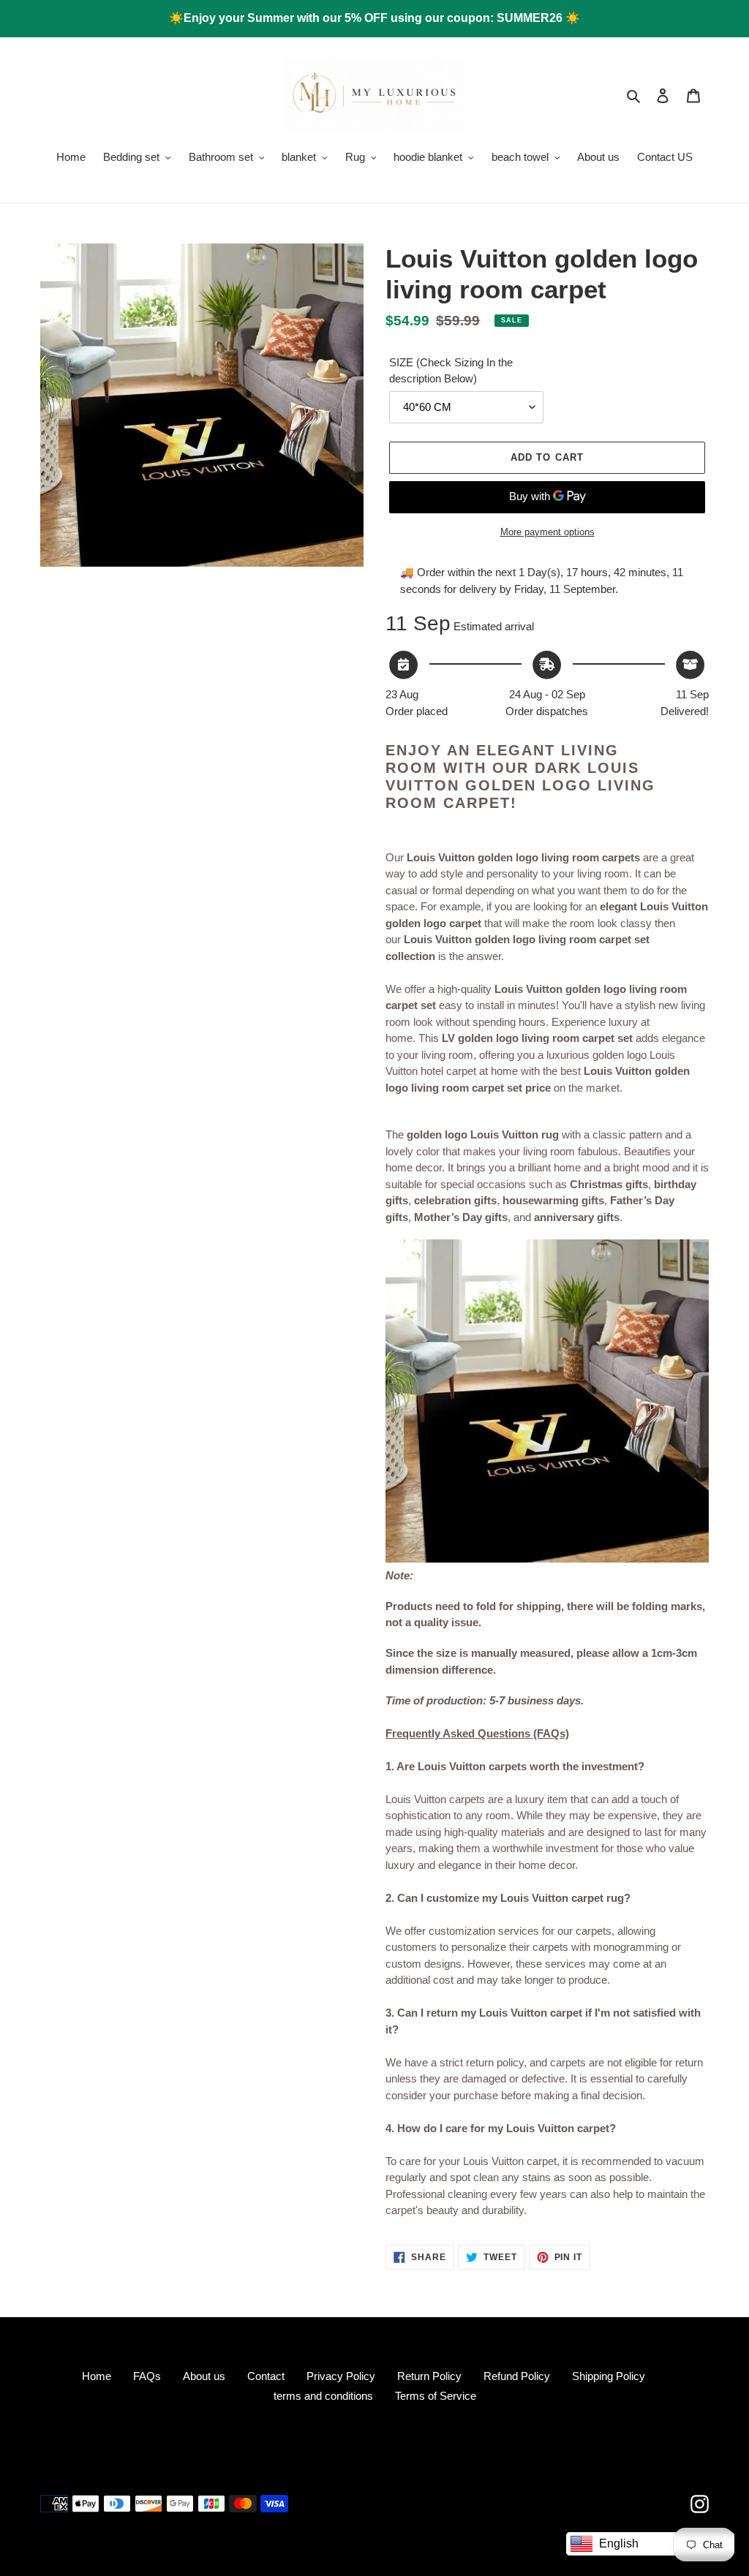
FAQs (147, 2376)
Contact (266, 2376)
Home (97, 2376)
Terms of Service (436, 2396)
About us (204, 2376)
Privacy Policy (341, 2376)
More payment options (547, 532)
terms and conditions (323, 2396)
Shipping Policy (609, 2376)
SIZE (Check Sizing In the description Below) (451, 371)
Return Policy (429, 2376)
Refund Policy (517, 2376)
